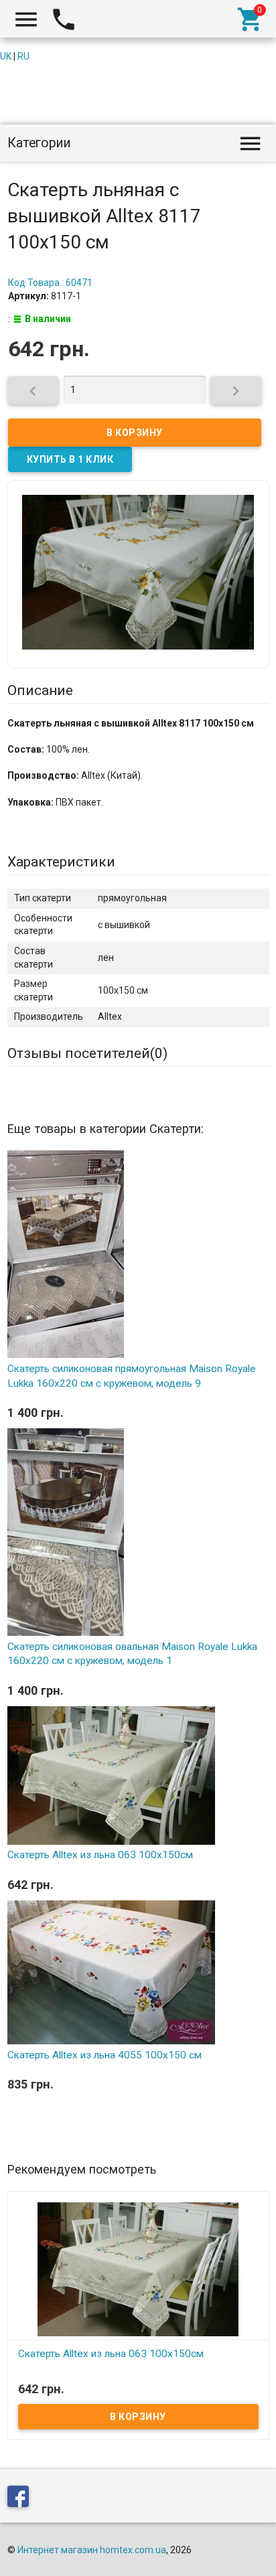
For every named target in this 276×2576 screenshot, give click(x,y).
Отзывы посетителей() (87, 1053)
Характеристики (61, 862)
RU (23, 56)
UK (6, 56)
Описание (40, 690)
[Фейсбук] (21, 2499)
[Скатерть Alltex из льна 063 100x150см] (138, 2269)
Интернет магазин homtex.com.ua (92, 2550)
